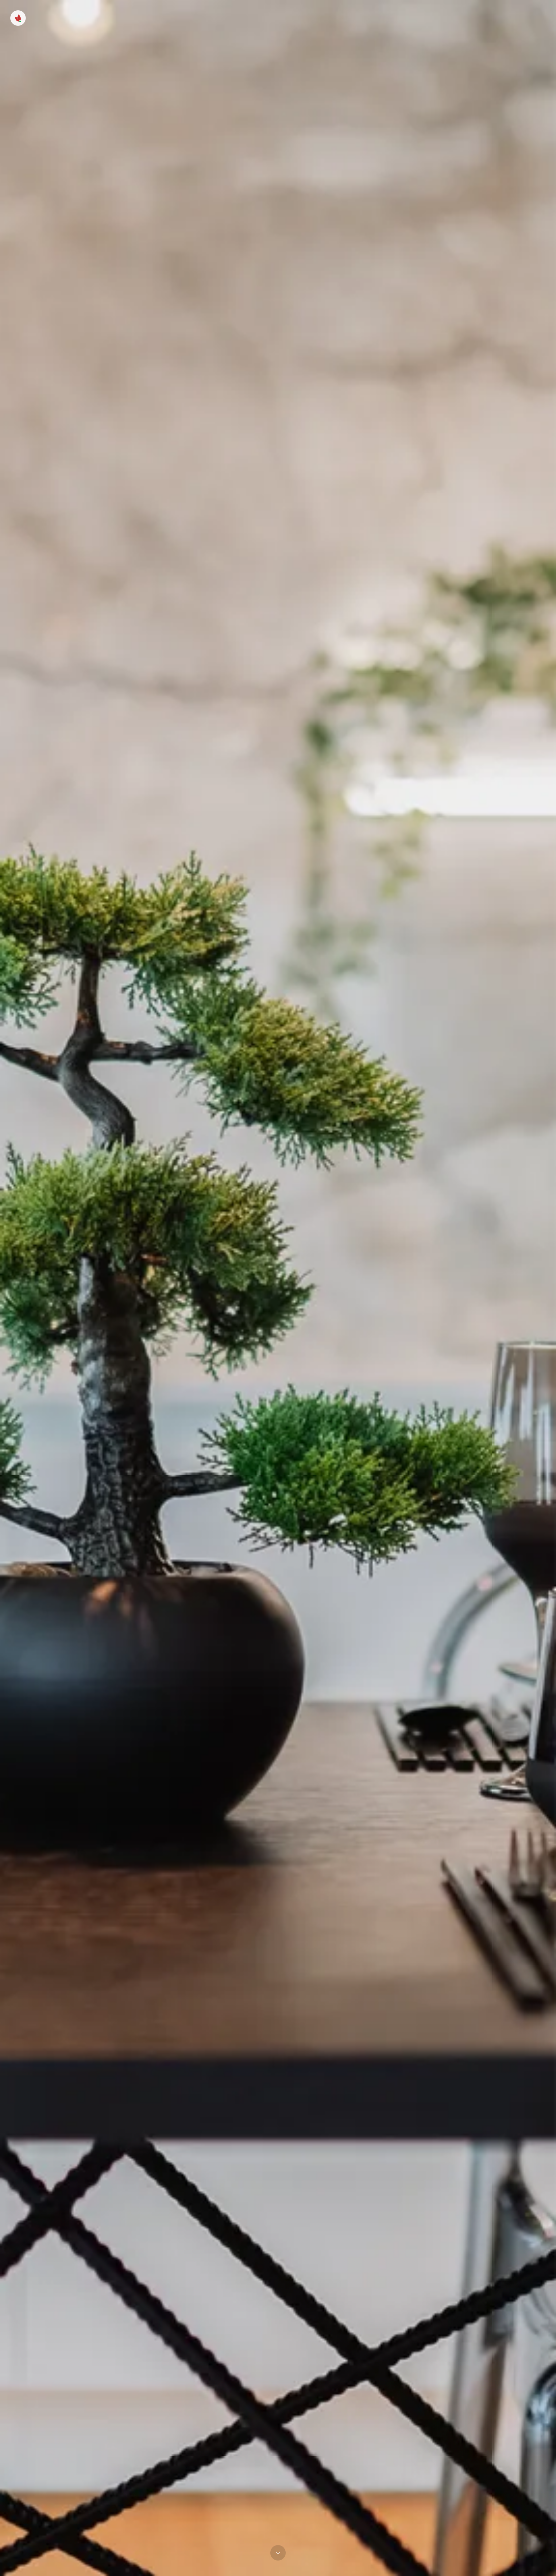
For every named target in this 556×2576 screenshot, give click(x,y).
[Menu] (18, 18)
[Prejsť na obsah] (278, 2555)
